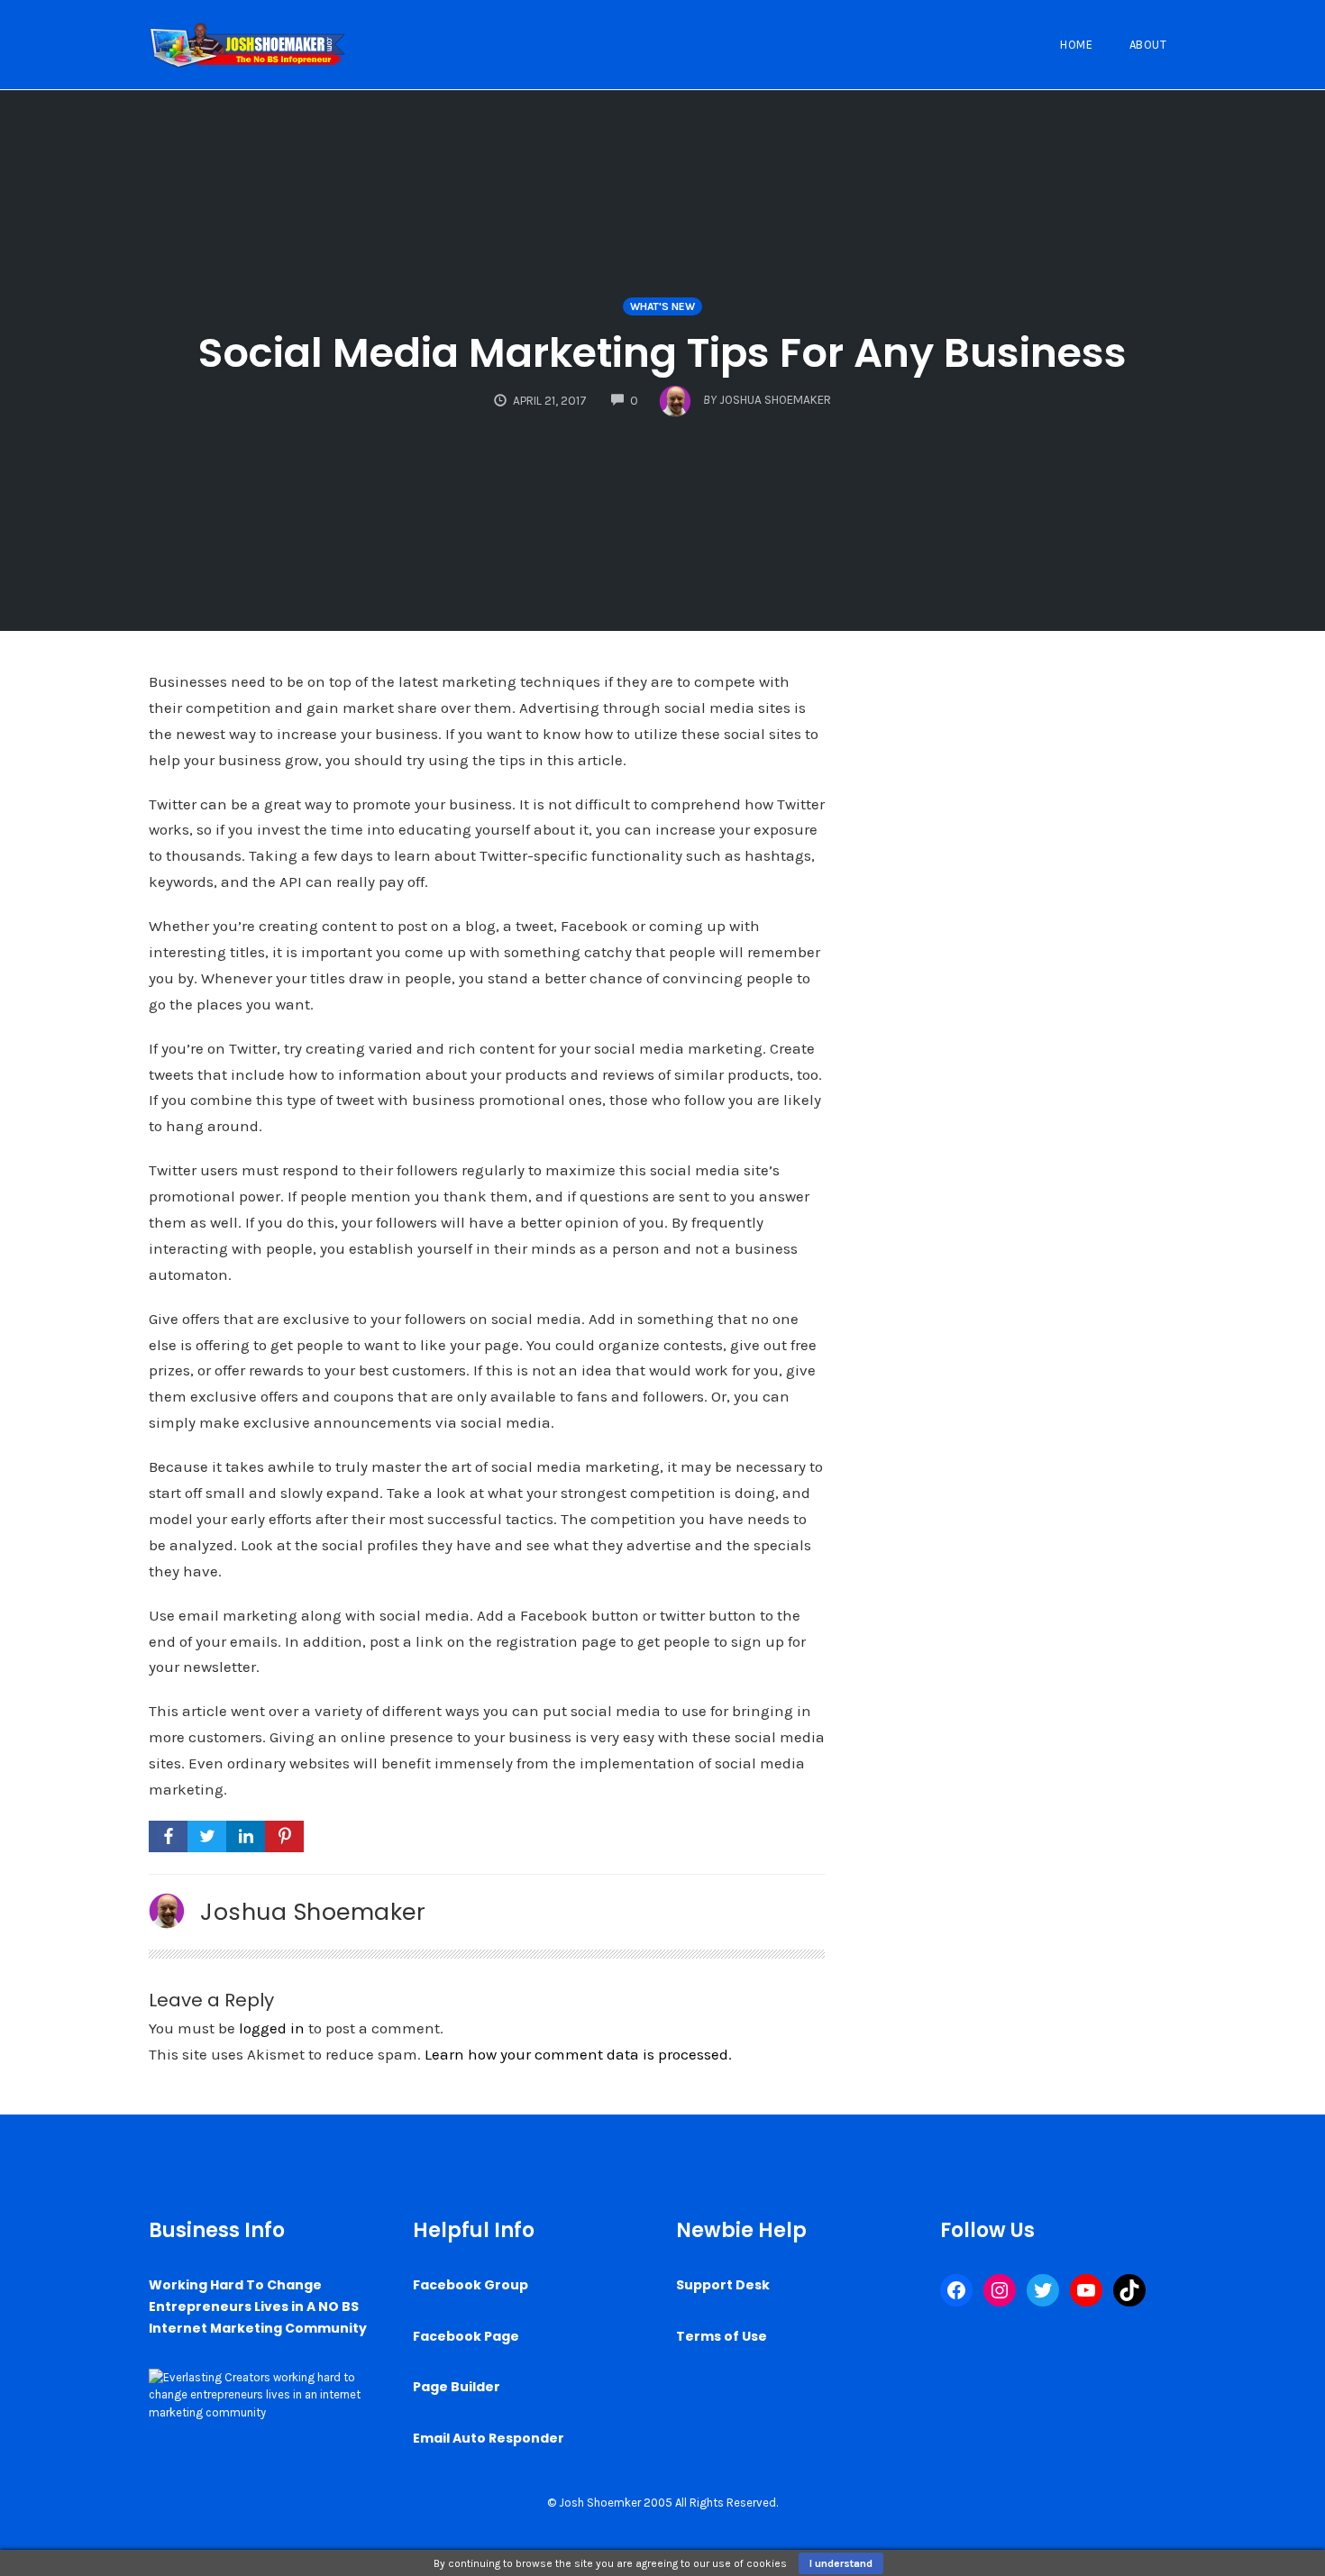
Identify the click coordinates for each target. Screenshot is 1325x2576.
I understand (841, 2563)
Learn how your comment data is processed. (578, 2054)
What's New (662, 306)
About (1148, 45)
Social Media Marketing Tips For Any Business (662, 353)
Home (1076, 45)
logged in (272, 2028)
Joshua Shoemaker (313, 1912)
